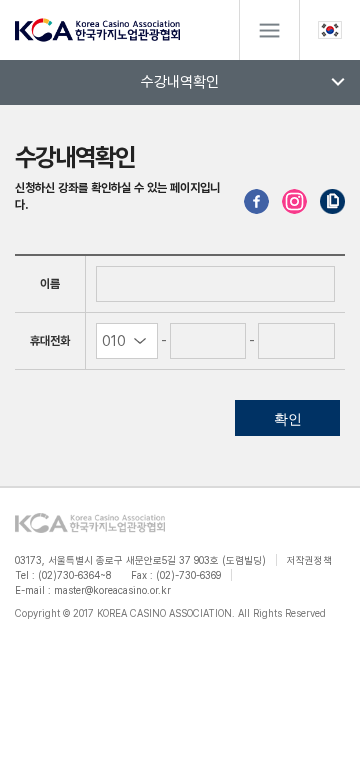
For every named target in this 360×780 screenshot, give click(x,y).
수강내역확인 (180, 82)
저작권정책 (309, 560)
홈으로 (97, 30)
